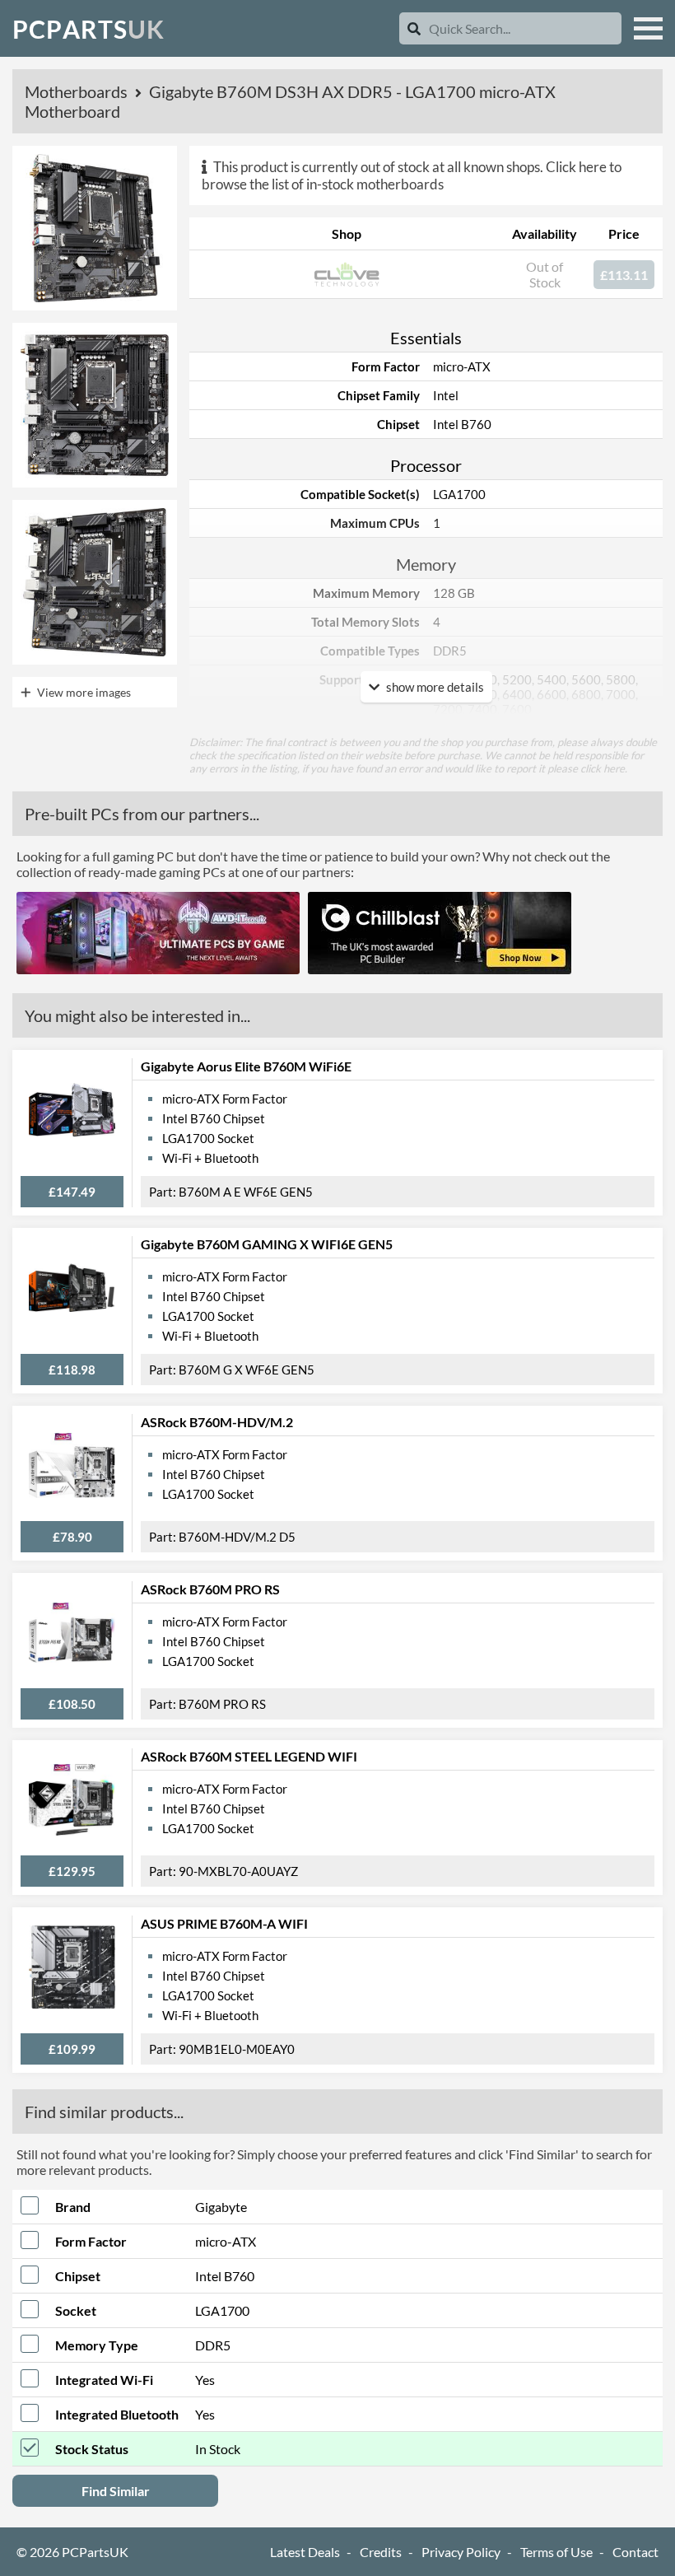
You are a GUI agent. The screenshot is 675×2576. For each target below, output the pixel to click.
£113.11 (624, 275)
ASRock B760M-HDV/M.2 (217, 1422)
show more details (434, 687)
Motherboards (78, 91)
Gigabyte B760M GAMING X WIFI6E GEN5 (267, 1244)
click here (603, 768)
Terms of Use (556, 2552)
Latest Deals (305, 2552)
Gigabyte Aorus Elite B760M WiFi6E (246, 1066)
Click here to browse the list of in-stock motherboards (412, 175)
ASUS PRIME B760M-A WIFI (224, 1923)
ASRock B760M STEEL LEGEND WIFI (249, 1756)
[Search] (414, 28)
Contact (635, 2552)
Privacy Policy (461, 2552)
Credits (381, 2552)
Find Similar (116, 2491)
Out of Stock (545, 274)
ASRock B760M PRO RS (210, 1589)
